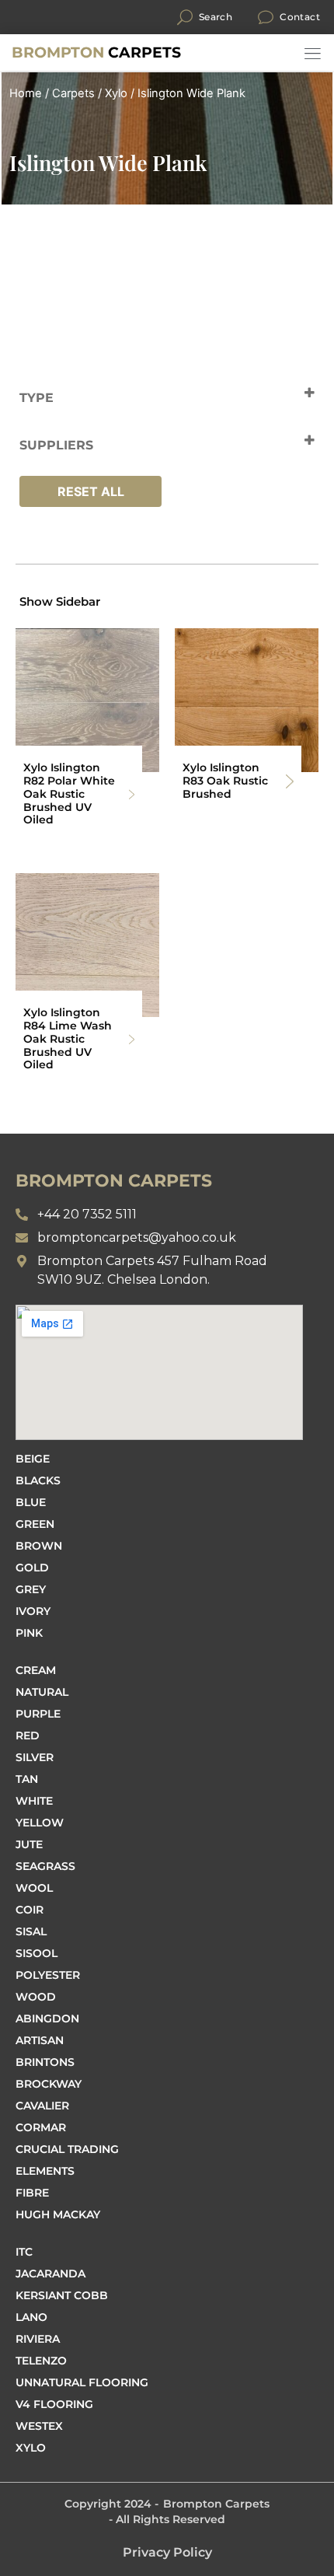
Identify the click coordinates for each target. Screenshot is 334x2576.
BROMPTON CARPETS (114, 1181)
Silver (35, 1757)
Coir (30, 1910)
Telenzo (41, 2361)
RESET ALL (91, 491)
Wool (34, 1888)
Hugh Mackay (58, 2214)
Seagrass (45, 1866)
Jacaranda (50, 2274)
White (34, 1801)
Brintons (45, 2062)
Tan (27, 1779)
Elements (45, 2171)
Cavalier (42, 2106)
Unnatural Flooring (82, 2382)
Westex (39, 2426)
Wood (36, 1997)
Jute (29, 1844)
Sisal (31, 1931)
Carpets (96, 52)
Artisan (40, 2040)
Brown (39, 1546)
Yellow (40, 1823)
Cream (36, 1670)
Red (28, 1735)
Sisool (37, 1953)
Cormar (41, 2127)
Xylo (116, 93)
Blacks (38, 1480)
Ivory (33, 1611)
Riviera (38, 2339)
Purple (38, 1714)
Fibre (32, 2193)
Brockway (49, 2084)
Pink (29, 1633)
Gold (32, 1568)
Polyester (48, 1975)
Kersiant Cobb (62, 2295)
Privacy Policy (167, 2552)
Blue (31, 1502)
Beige (33, 1459)
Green (35, 1524)
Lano (31, 2317)
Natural (42, 1692)
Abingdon (47, 2019)
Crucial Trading (67, 2149)
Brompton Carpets (216, 2504)
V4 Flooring (54, 2404)
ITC (24, 2252)
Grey (31, 1589)
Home (26, 93)
